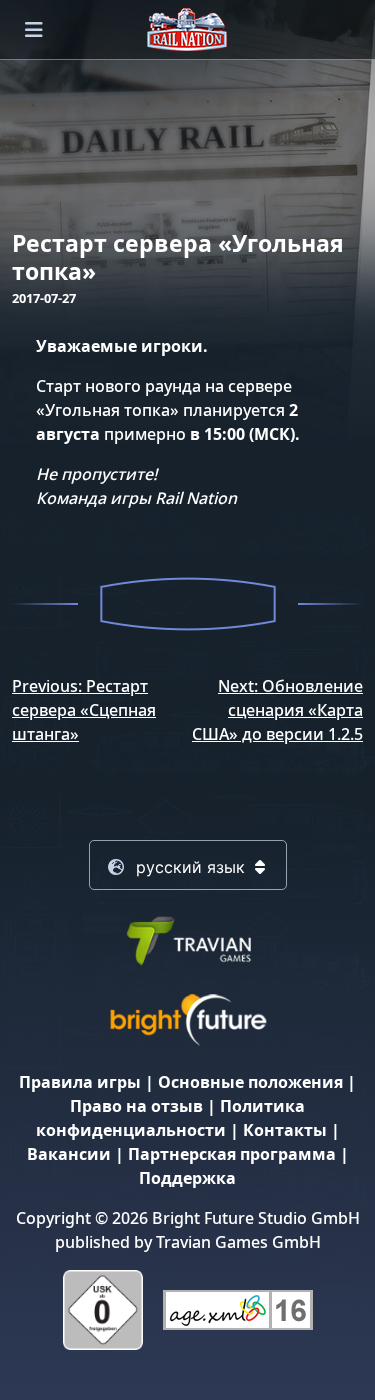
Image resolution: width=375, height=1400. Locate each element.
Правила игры (80, 1082)
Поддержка (187, 1178)
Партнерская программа (232, 1154)
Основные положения (250, 1082)
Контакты (285, 1130)
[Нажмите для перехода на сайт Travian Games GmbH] (188, 939)
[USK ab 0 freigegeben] (103, 1309)
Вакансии (69, 1154)
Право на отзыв (136, 1106)
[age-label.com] (238, 1309)
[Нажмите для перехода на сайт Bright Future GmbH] (188, 1019)
